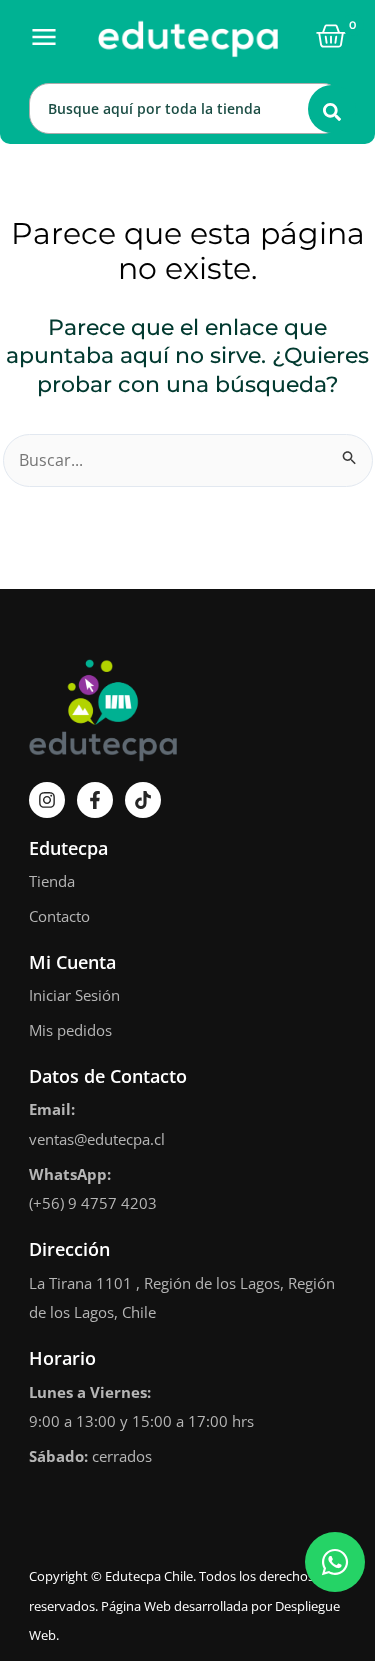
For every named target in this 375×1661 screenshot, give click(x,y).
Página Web (136, 1606)
